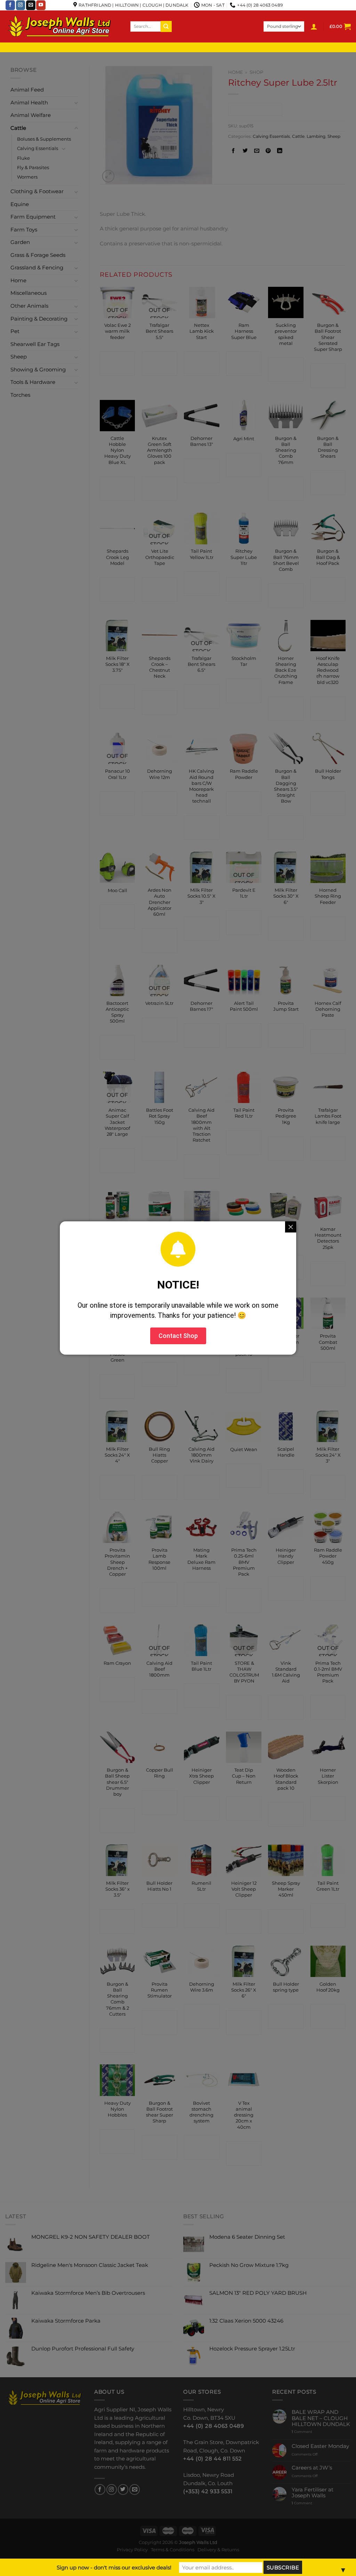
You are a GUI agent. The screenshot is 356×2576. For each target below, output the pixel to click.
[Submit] (166, 26)
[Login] (314, 26)
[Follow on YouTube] (41, 5)
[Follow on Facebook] (10, 5)
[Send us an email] (31, 5)
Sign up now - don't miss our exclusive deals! (114, 2567)
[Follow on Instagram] (21, 5)
